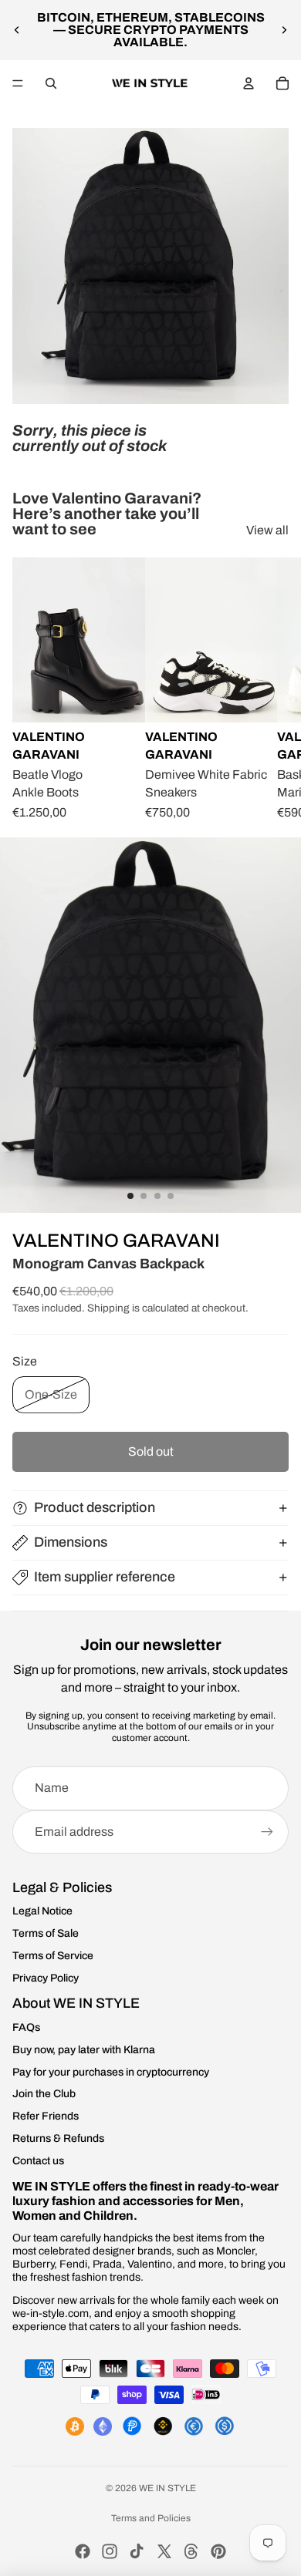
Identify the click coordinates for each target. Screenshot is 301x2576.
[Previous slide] (17, 30)
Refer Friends (46, 2116)
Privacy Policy (46, 1978)
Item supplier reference (105, 1577)
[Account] (249, 83)
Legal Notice (42, 1911)
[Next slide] (284, 30)
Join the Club (44, 2094)
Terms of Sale (46, 1933)
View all (267, 530)
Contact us (38, 2161)
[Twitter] (164, 2551)
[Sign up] (267, 1832)
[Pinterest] (218, 2551)
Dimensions (71, 1542)
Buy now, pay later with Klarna (84, 2050)
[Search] (51, 83)
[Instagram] (110, 2551)
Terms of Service (53, 1956)
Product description (95, 1507)
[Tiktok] (137, 2551)
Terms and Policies (151, 2518)
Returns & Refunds (58, 2138)
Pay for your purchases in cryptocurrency (111, 2072)
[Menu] (18, 83)
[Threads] (191, 2551)
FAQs (26, 2027)
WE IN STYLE (167, 2488)
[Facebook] (83, 2551)
